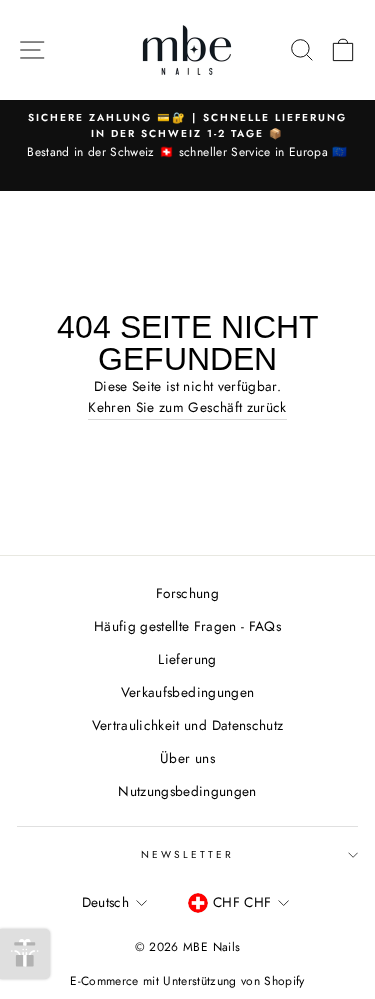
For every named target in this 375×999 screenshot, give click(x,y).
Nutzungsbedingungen (187, 791)
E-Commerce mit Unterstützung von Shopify (187, 981)
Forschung (187, 593)
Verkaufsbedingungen (187, 692)
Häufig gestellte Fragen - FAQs (187, 626)
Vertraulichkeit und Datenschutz (188, 725)
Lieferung (187, 659)
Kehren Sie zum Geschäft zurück (187, 407)
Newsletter (188, 854)
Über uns (187, 758)
